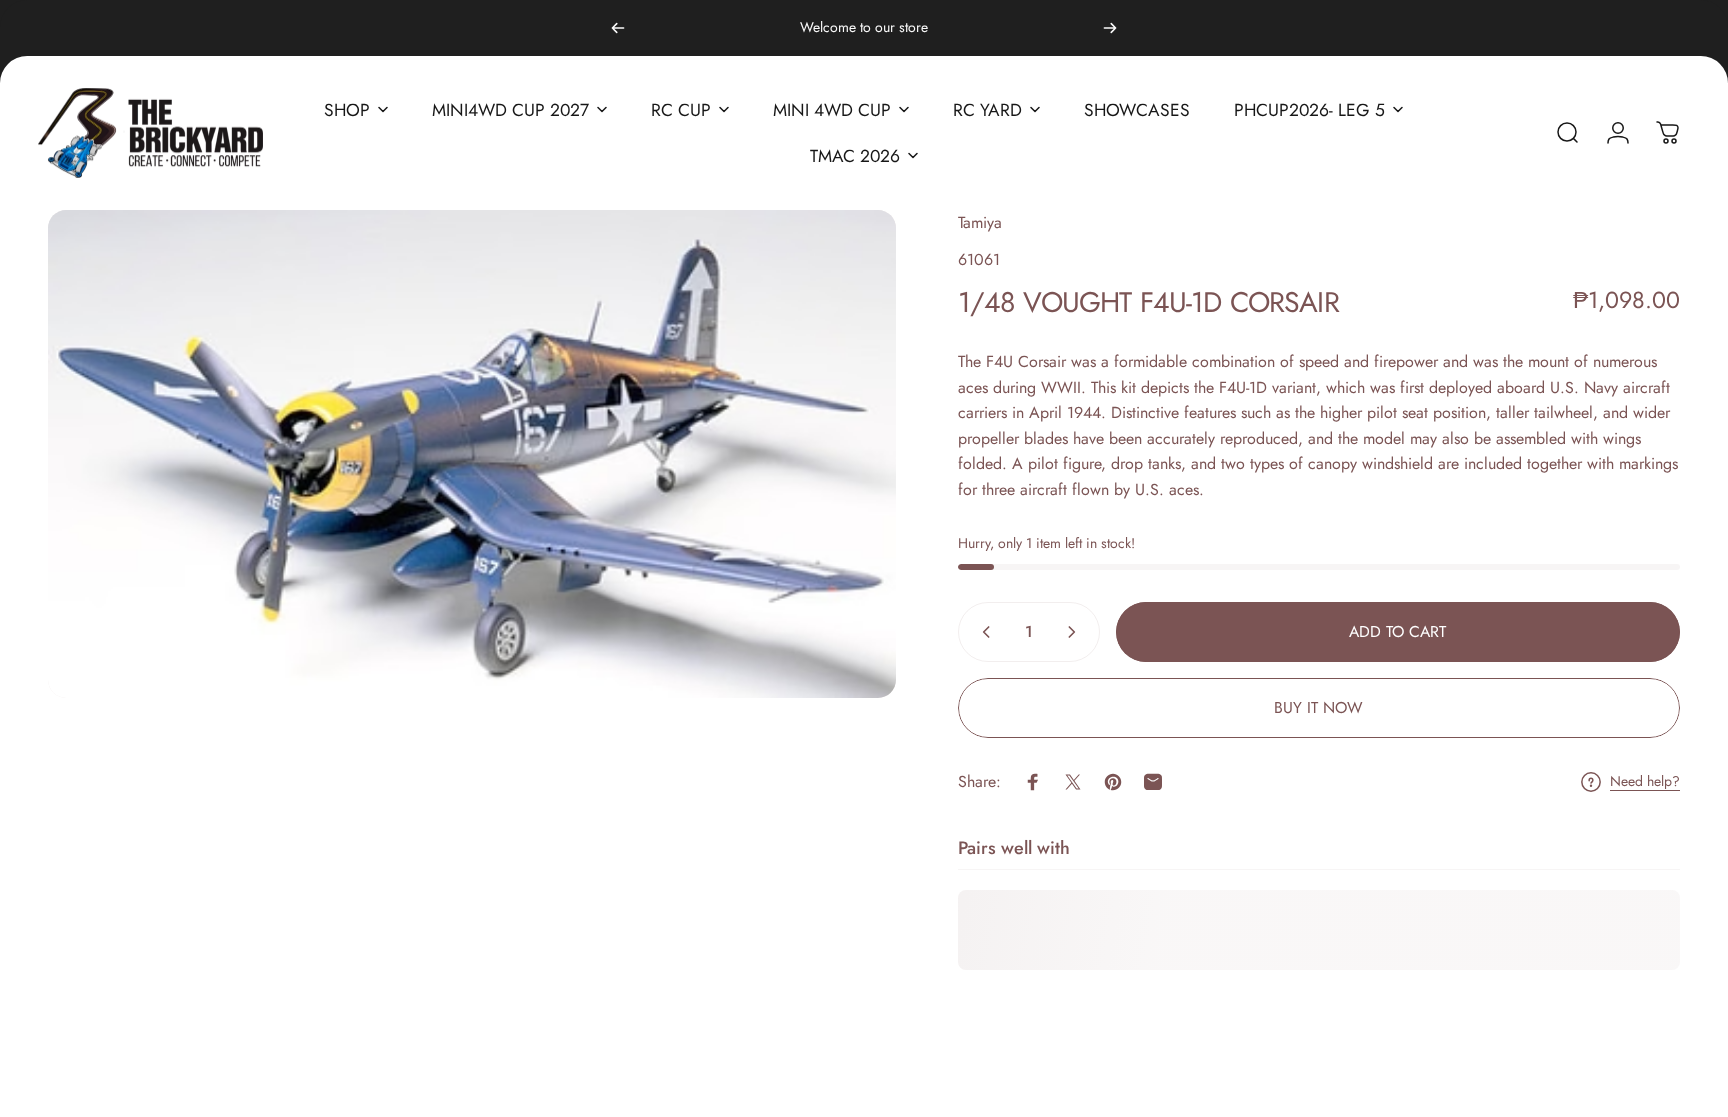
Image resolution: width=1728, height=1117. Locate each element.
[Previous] (618, 28)
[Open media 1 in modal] (472, 453)
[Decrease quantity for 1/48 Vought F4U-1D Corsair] (982, 632)
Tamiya (980, 222)
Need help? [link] (1645, 782)
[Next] (1110, 28)
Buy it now (1318, 707)
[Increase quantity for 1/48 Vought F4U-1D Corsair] (1076, 632)
